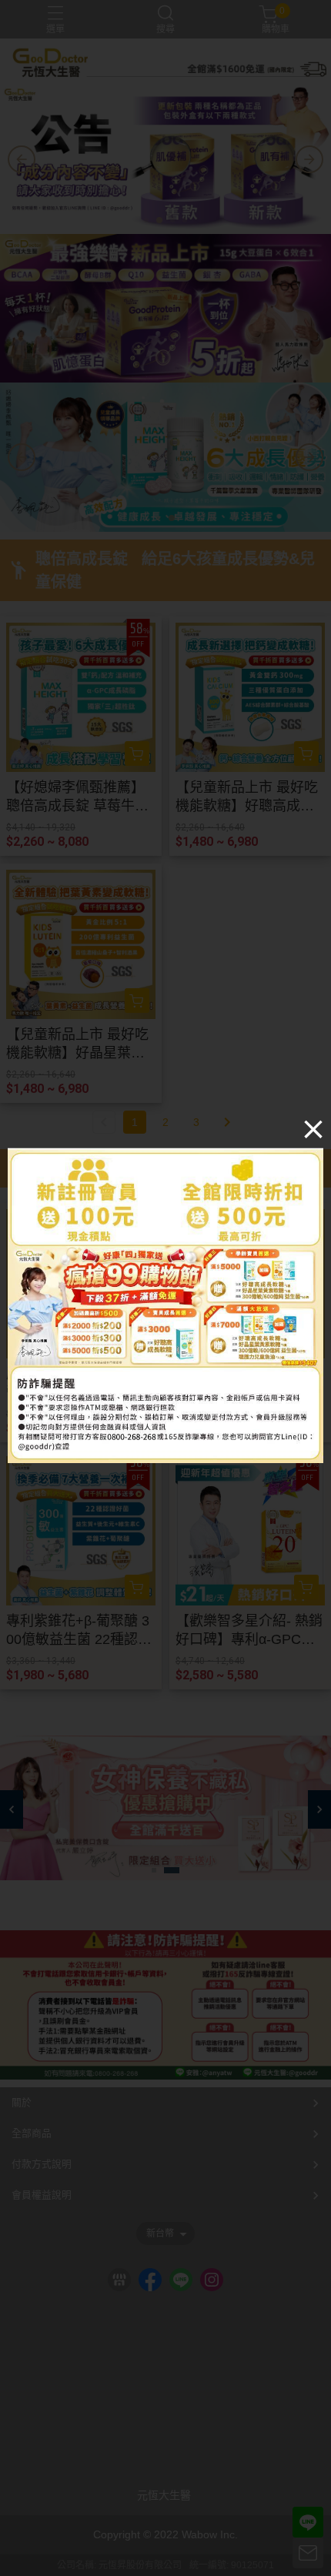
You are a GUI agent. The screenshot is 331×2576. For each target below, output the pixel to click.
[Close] (313, 1128)
